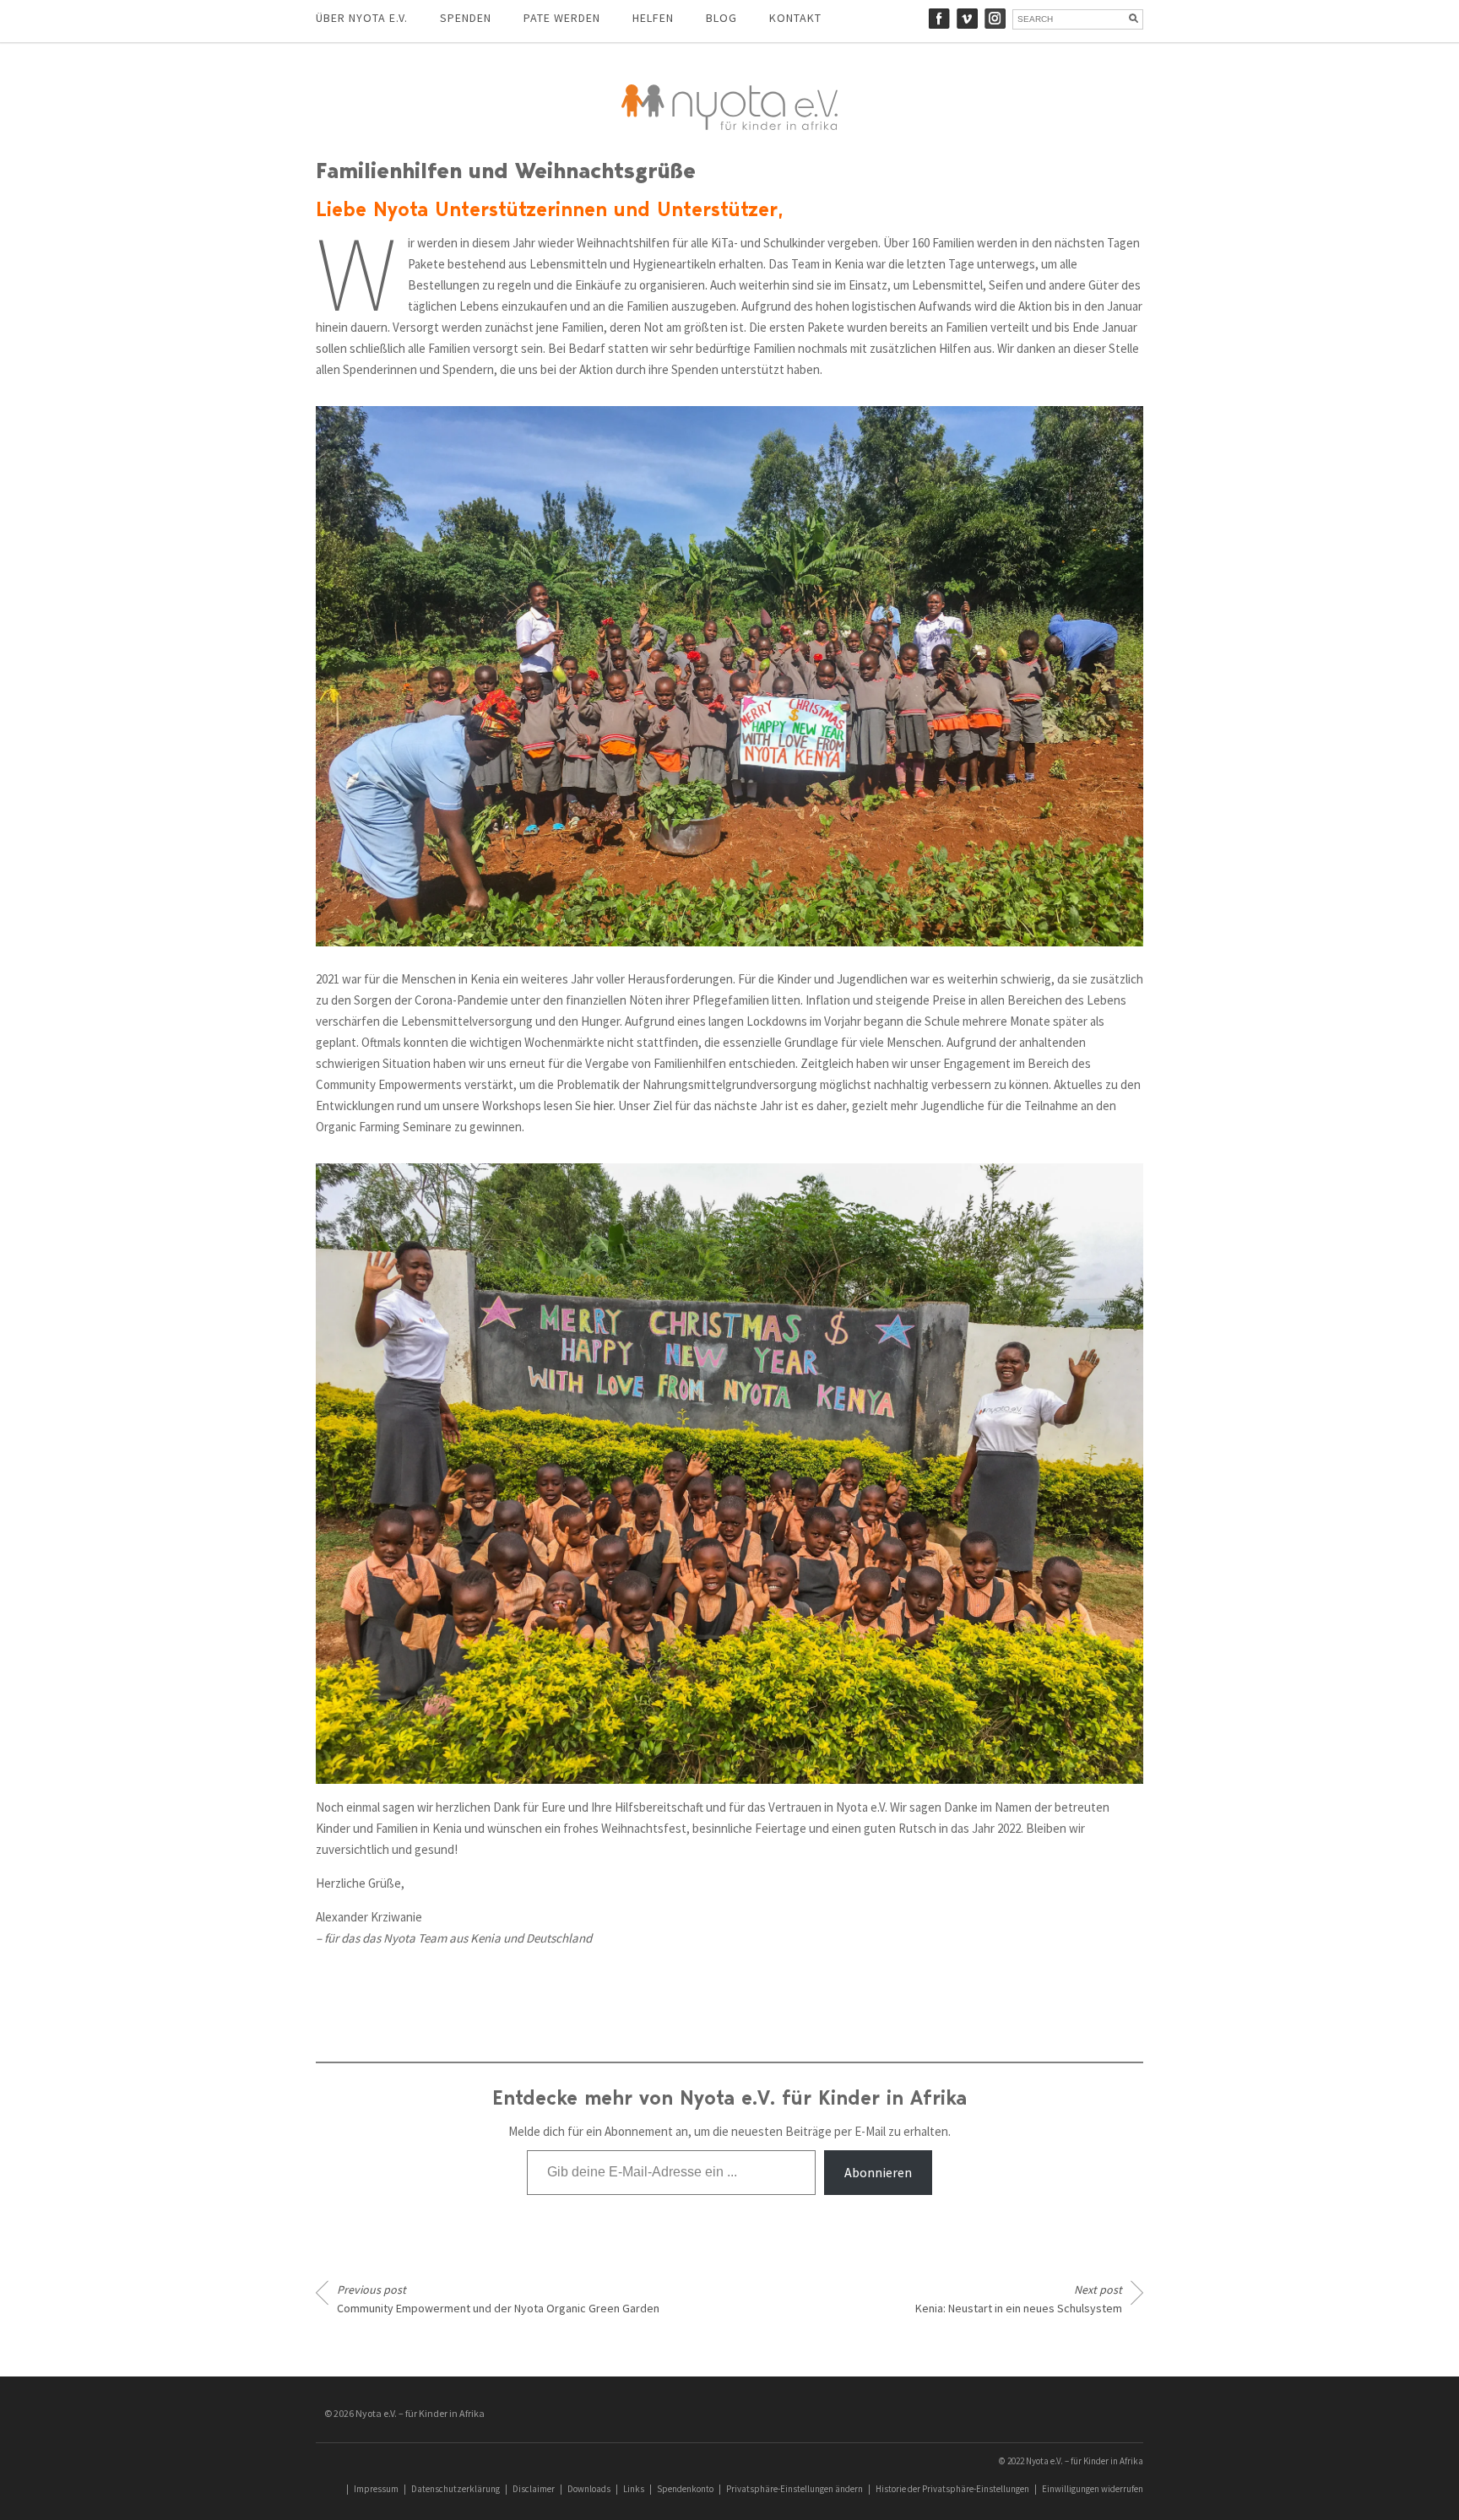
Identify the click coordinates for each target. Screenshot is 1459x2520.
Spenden (466, 18)
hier (603, 1106)
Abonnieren (878, 2172)
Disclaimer (534, 2489)
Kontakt (795, 18)
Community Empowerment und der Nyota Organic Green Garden (498, 2299)
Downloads (589, 2489)
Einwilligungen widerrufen (1093, 2489)
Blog (721, 18)
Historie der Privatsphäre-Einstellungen (952, 2489)
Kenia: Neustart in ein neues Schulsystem (1019, 2299)
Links (634, 2489)
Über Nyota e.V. (362, 18)
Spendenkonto (685, 2489)
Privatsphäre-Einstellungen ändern (795, 2489)
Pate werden (562, 18)
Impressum (376, 2489)
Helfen (653, 18)
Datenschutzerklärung (456, 2489)
